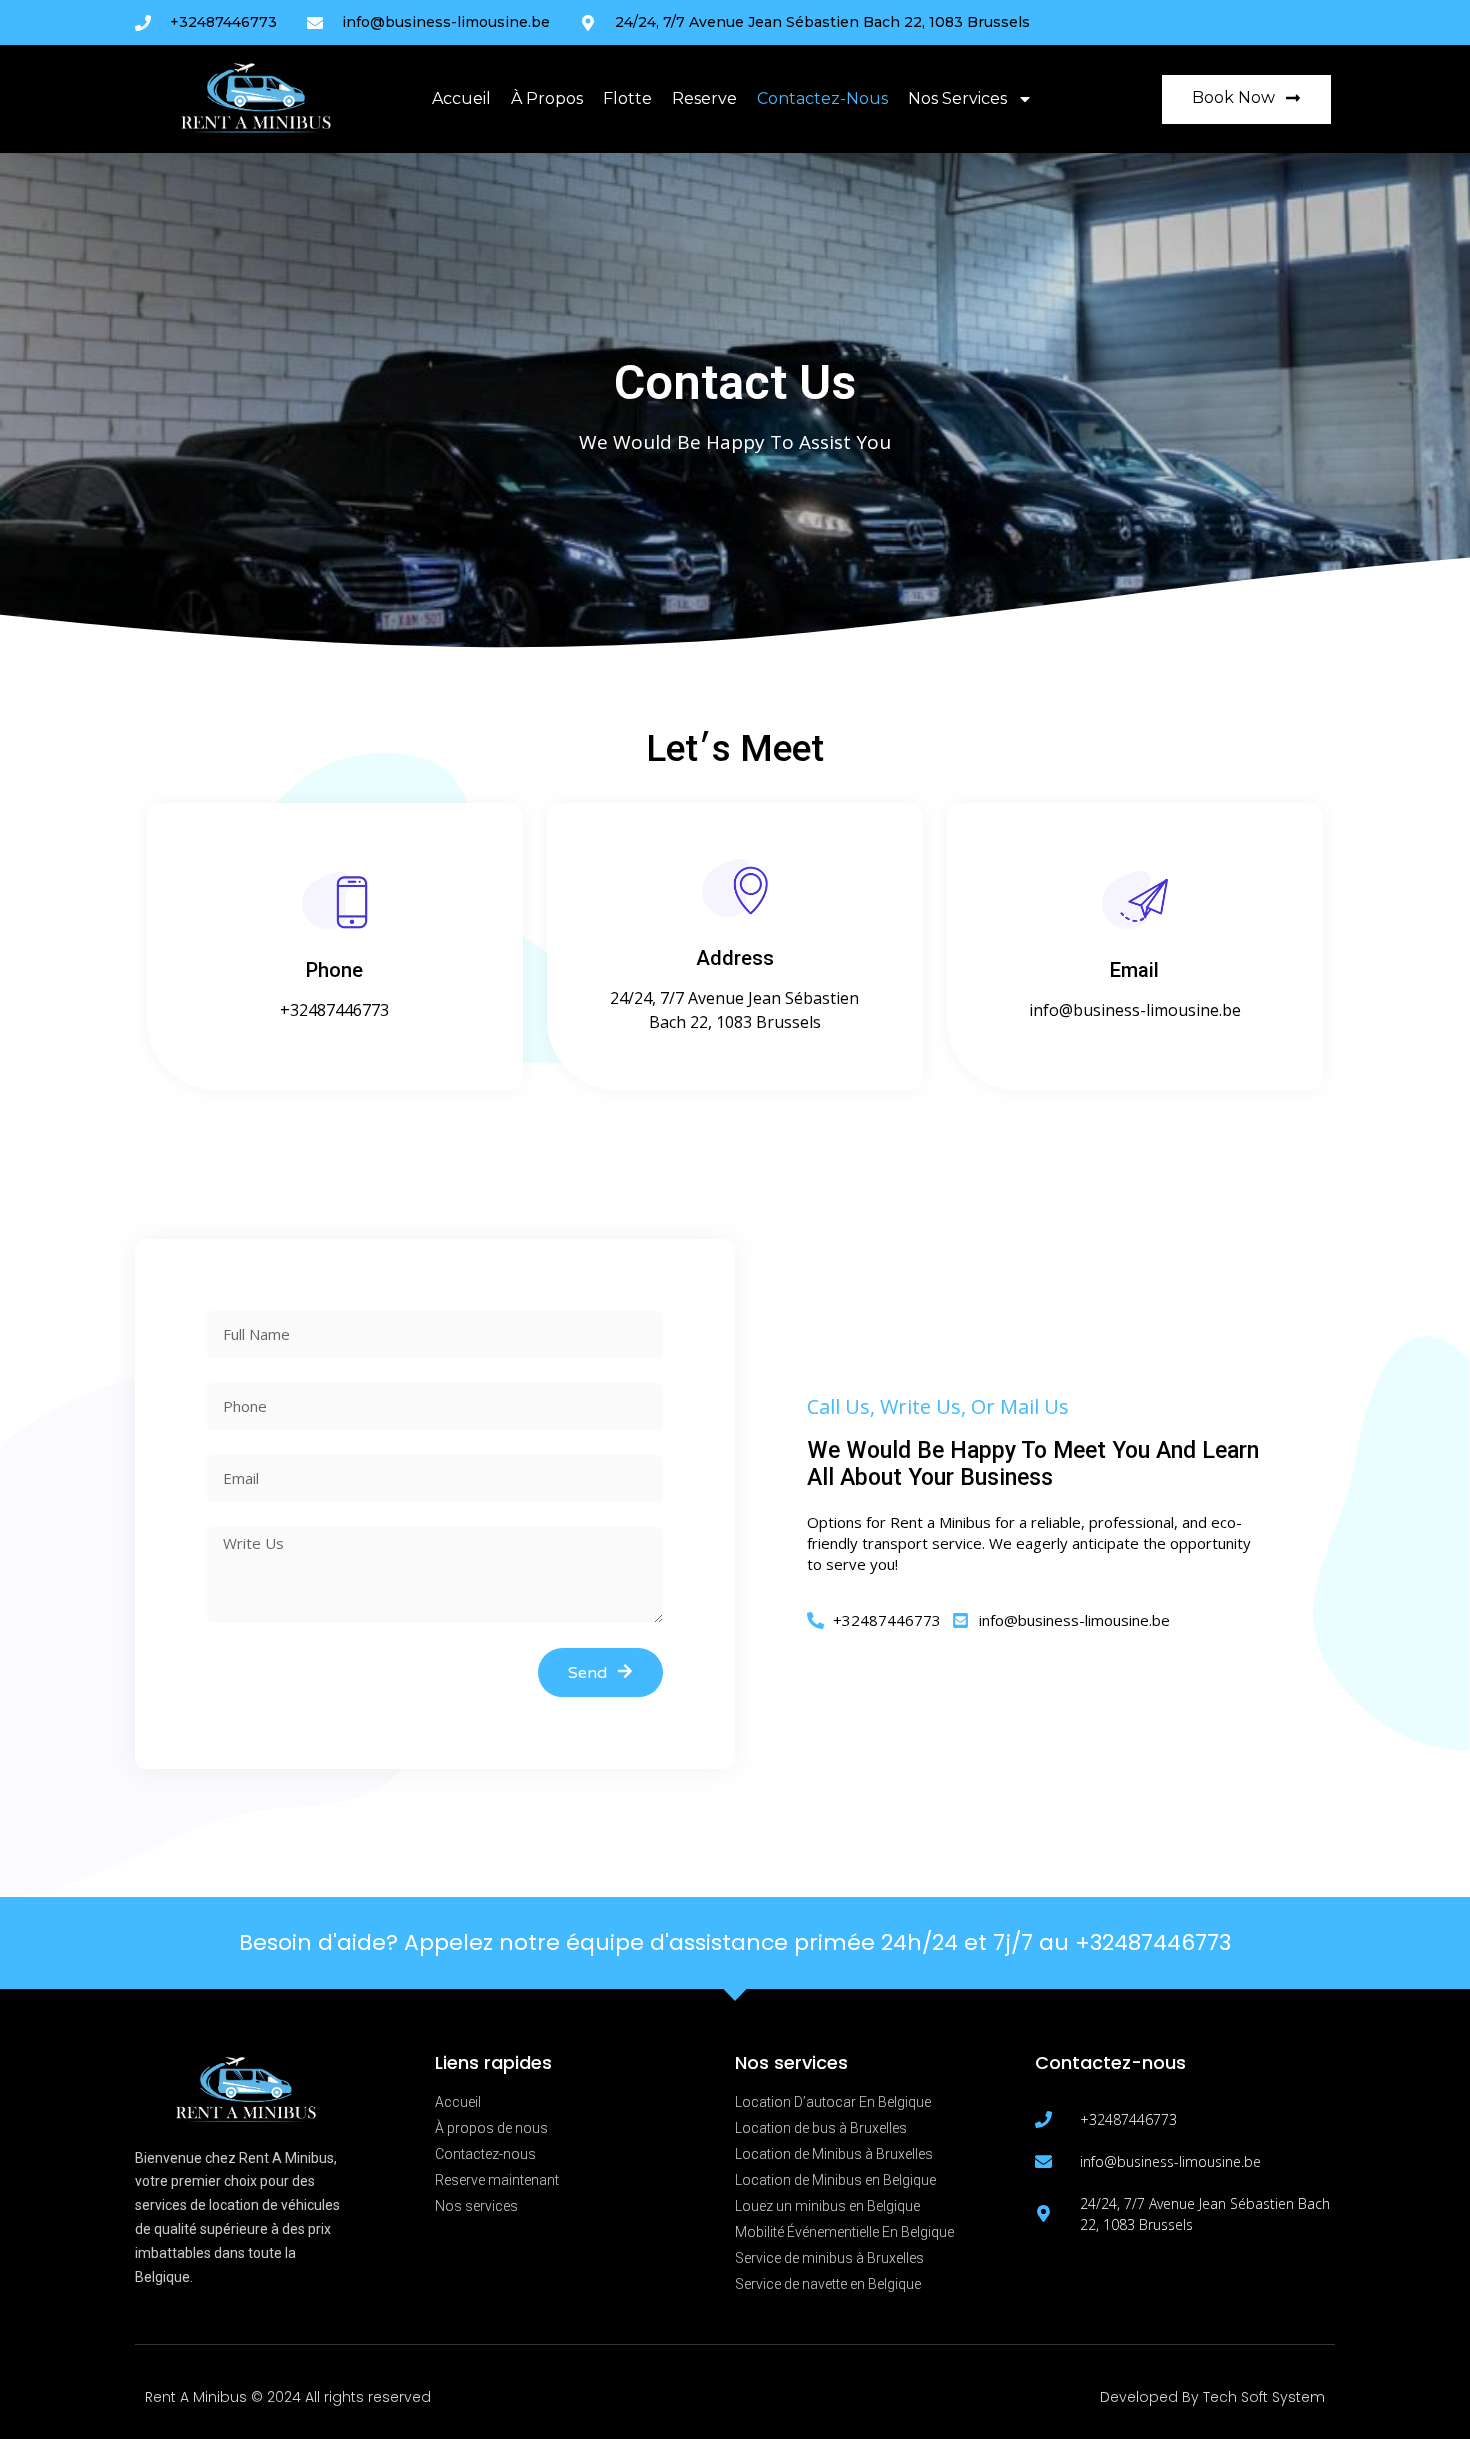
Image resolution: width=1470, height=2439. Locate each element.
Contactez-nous (822, 98)
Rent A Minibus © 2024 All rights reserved (288, 2397)
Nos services (957, 98)
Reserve (704, 98)
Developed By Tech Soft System (1212, 2397)
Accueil (461, 98)
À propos (547, 98)
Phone (334, 970)
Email (1134, 970)
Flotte (627, 98)
